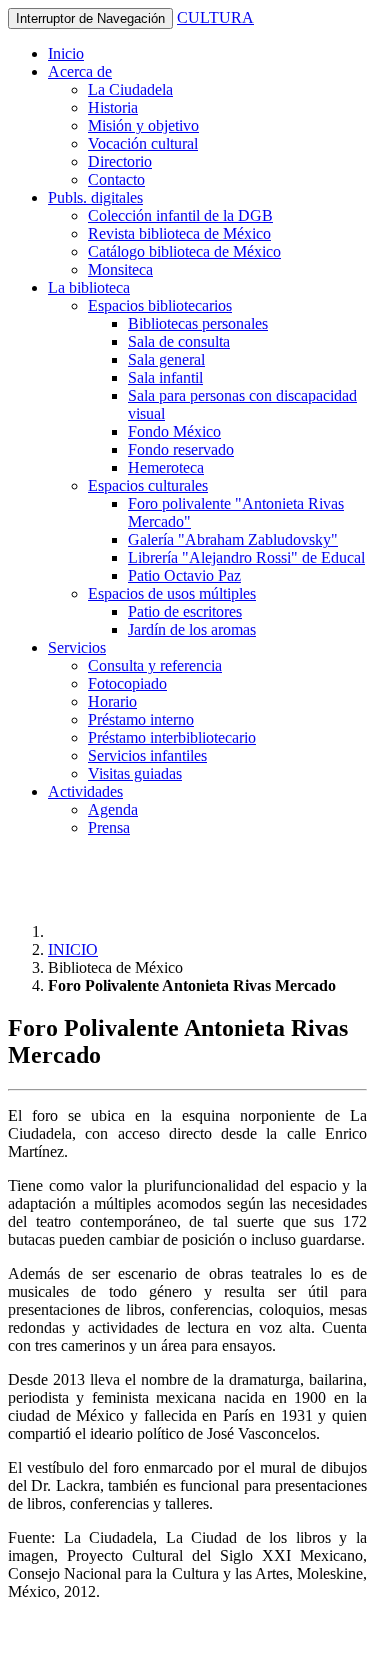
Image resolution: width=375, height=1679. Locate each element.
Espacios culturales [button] (148, 485)
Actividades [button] (85, 791)
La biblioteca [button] (89, 287)
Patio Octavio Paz (184, 575)
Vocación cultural (143, 143)
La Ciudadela (130, 89)
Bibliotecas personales (198, 323)
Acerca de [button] (80, 71)
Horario (112, 701)
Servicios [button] (77, 647)
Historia (113, 107)
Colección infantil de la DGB (180, 215)
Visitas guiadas (135, 773)
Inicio (66, 53)
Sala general (166, 359)
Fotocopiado (127, 683)
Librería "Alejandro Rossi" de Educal (246, 557)
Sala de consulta (179, 341)
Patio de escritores (185, 611)
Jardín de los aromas (192, 629)
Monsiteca (120, 269)
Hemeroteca (166, 467)
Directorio (120, 161)
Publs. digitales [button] (95, 197)
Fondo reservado (181, 449)
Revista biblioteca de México (179, 233)
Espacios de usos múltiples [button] (172, 593)
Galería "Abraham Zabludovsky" (233, 539)
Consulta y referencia (155, 665)
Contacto (116, 179)
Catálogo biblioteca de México (184, 251)
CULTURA (215, 17)
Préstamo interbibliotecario (172, 737)
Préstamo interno (141, 719)
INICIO (73, 949)
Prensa (109, 827)
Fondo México (174, 431)
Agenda (113, 809)
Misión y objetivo (143, 125)
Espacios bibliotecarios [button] (160, 305)
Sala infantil (165, 377)
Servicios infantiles (147, 755)
